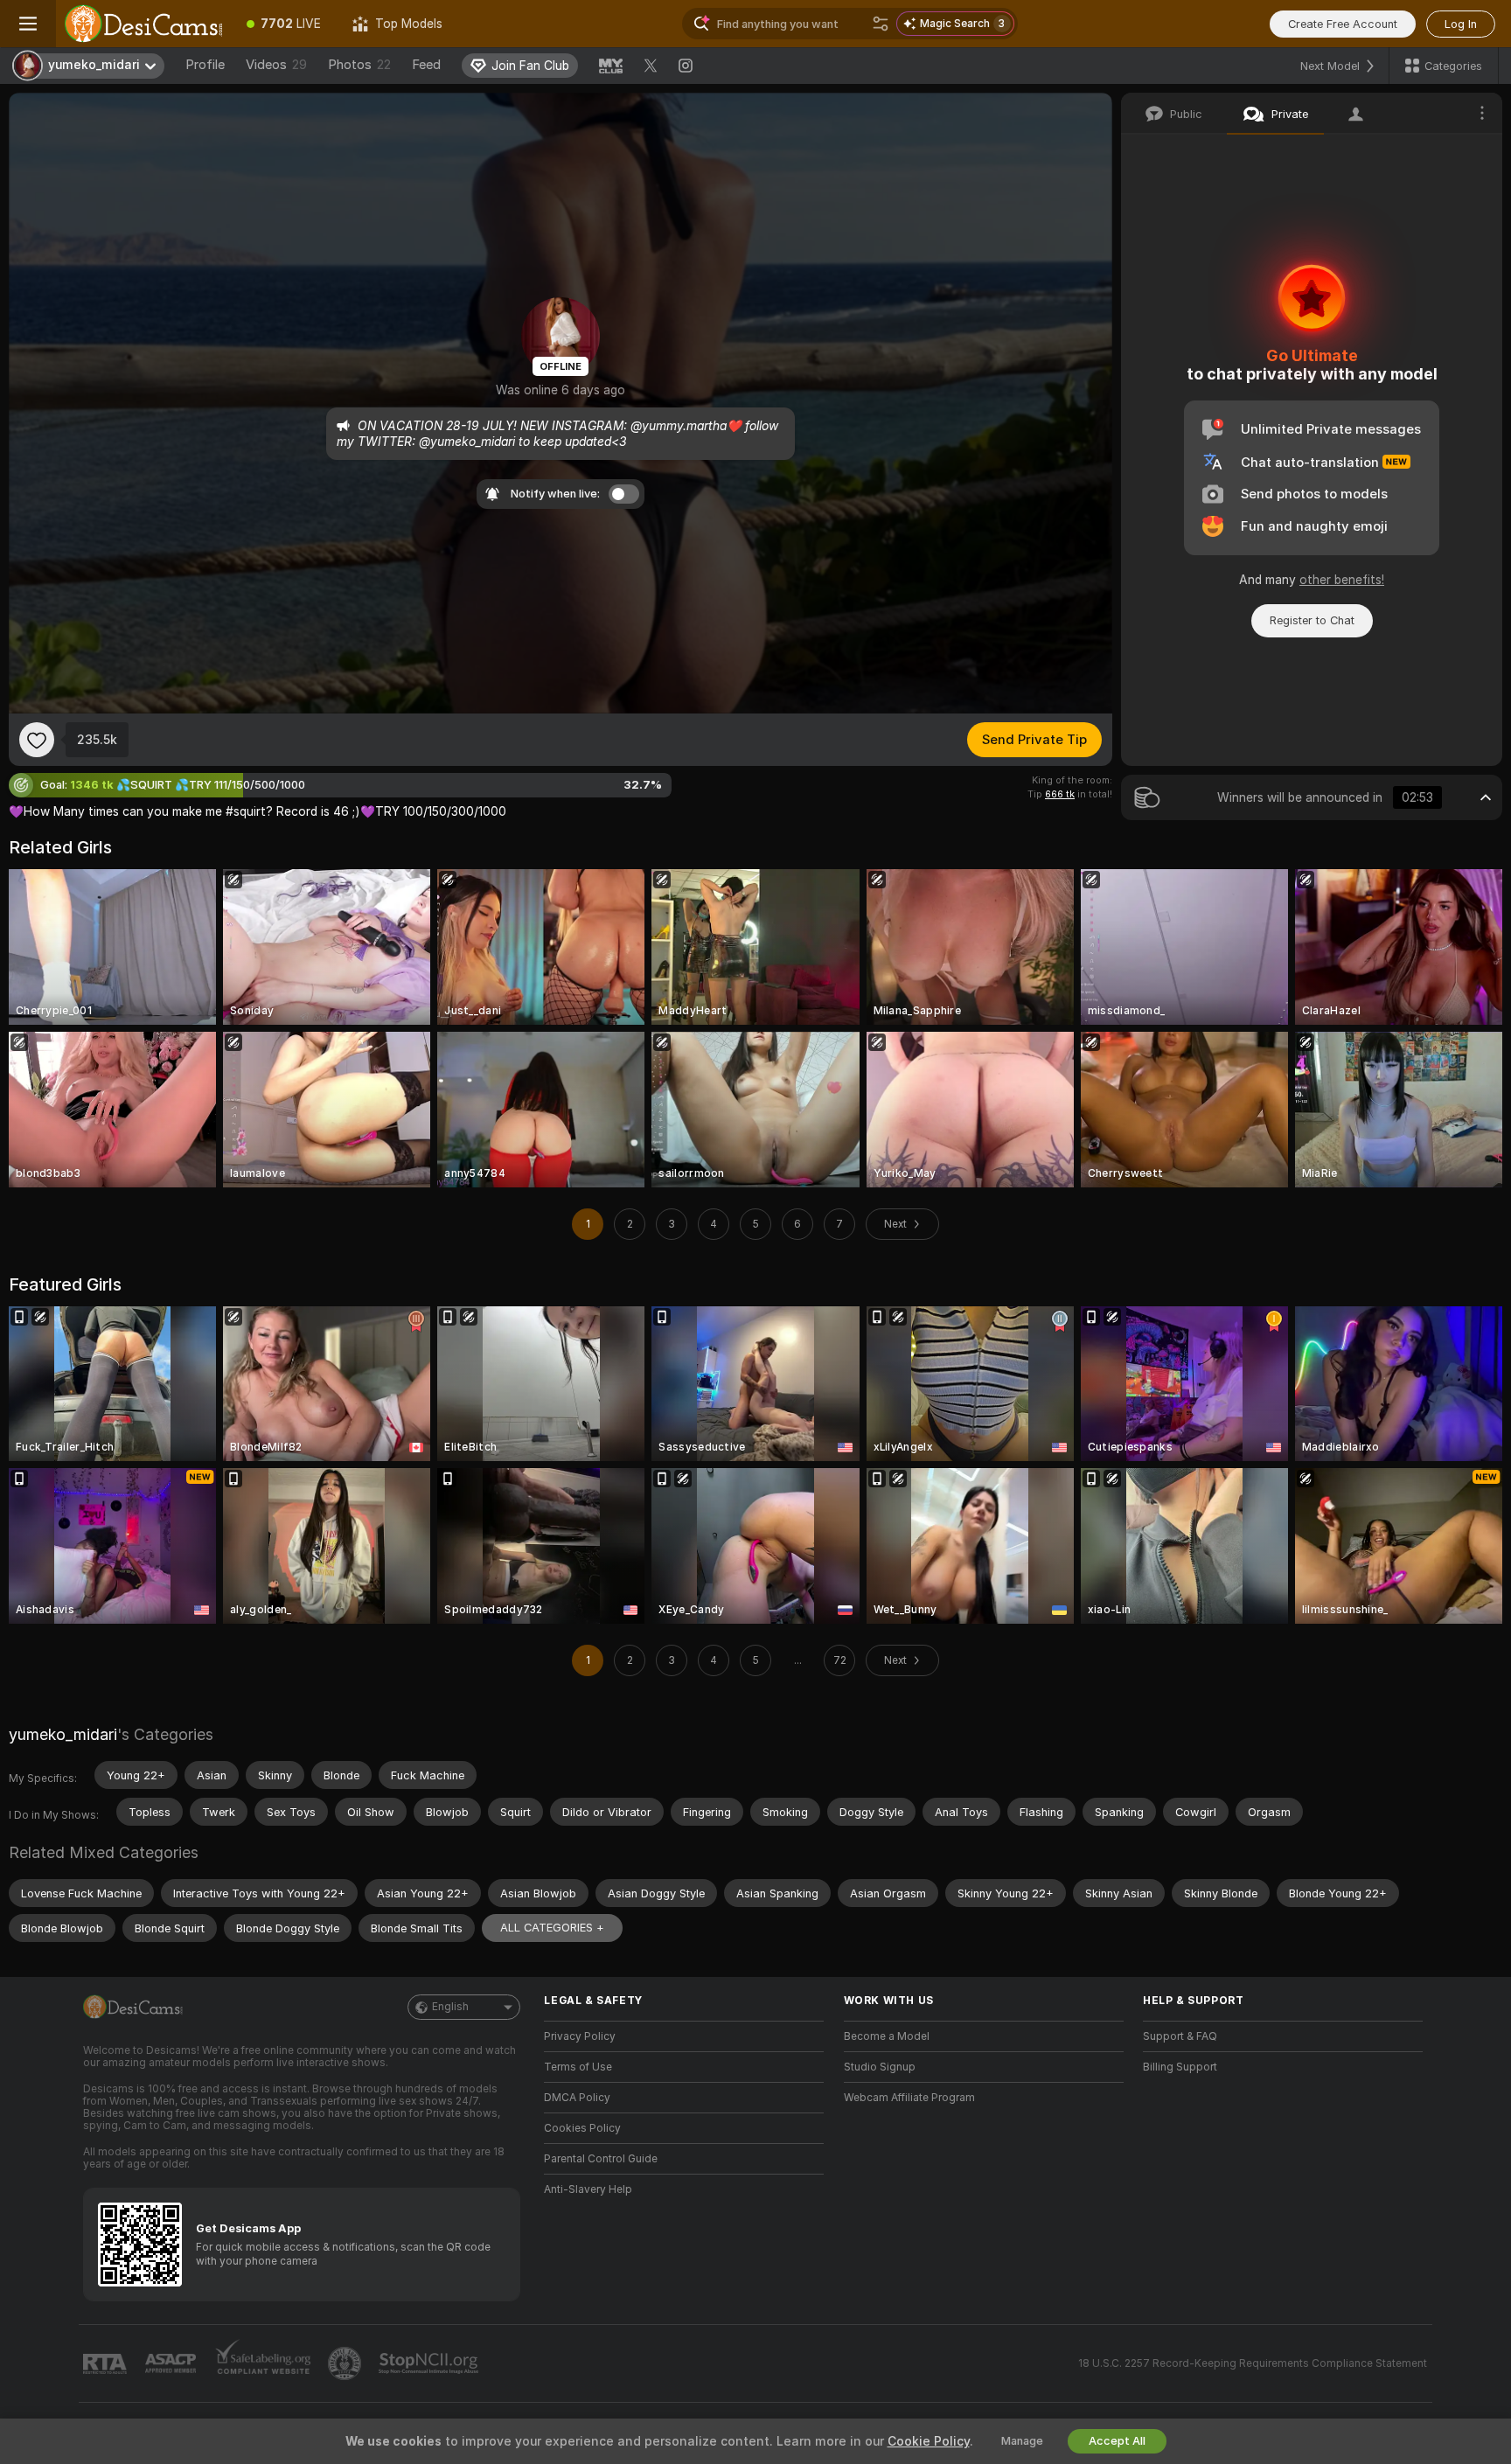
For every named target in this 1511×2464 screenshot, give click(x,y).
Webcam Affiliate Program (909, 2098)
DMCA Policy (577, 2098)
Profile (205, 65)
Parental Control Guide (601, 2159)
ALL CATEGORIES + (552, 1928)
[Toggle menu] (28, 24)
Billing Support (1180, 2067)
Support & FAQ (1180, 2036)
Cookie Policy (929, 2441)
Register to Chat (1312, 620)
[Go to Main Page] (143, 24)
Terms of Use (578, 2067)
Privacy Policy (580, 2036)
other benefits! (1342, 580)
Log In (1461, 24)
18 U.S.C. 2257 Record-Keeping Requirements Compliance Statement (1253, 2363)
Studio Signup (880, 2067)
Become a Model (887, 2036)
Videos (276, 65)
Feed (426, 65)
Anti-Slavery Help (588, 2189)
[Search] (881, 24)
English (450, 2007)
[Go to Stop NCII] (430, 2363)
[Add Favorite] (37, 740)
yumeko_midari (63, 1734)
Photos (359, 65)
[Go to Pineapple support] (346, 2363)
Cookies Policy (582, 2128)
